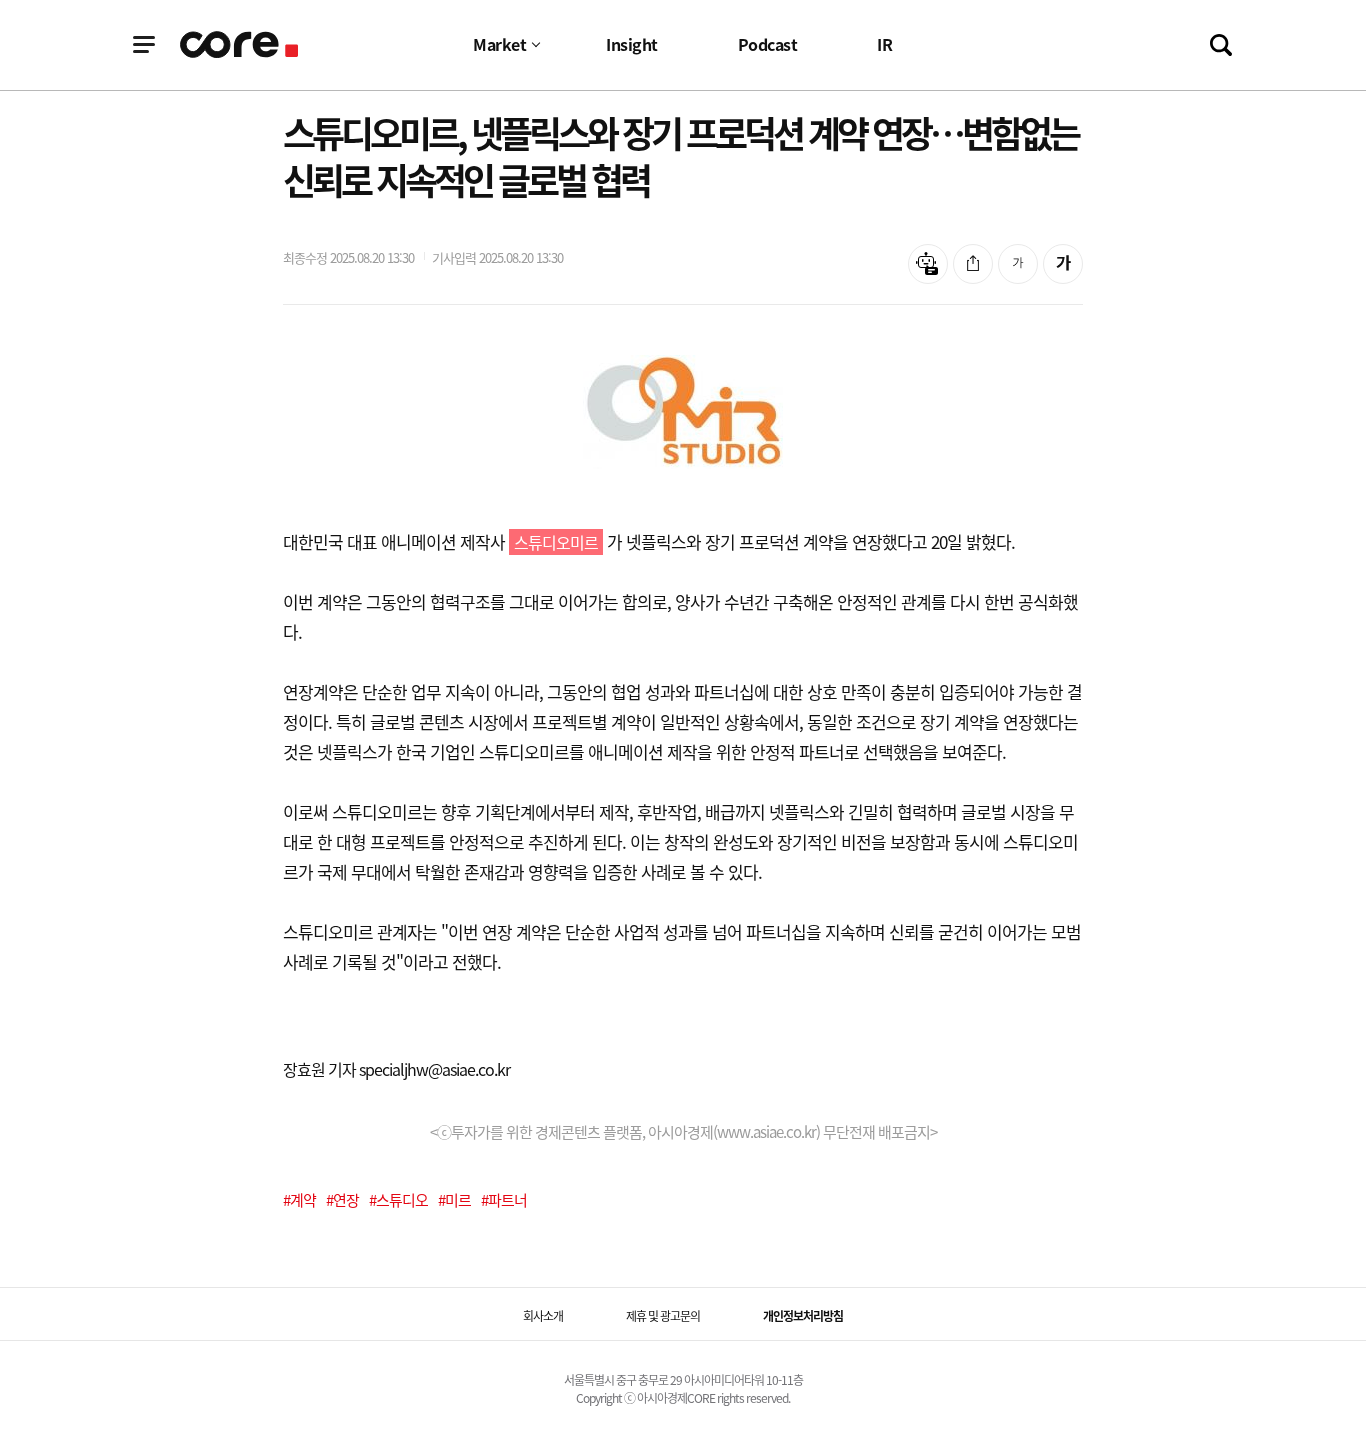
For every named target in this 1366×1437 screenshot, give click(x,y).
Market (499, 44)
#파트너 (504, 1200)
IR (884, 44)
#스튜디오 (398, 1200)
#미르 (454, 1200)
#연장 (342, 1200)
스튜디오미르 (556, 542)
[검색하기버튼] (1221, 45)
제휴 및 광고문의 (663, 1316)
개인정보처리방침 (803, 1316)
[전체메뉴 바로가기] (144, 45)
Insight (632, 44)
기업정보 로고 (240, 44)
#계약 (299, 1200)
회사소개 (543, 1316)
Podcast (768, 44)
